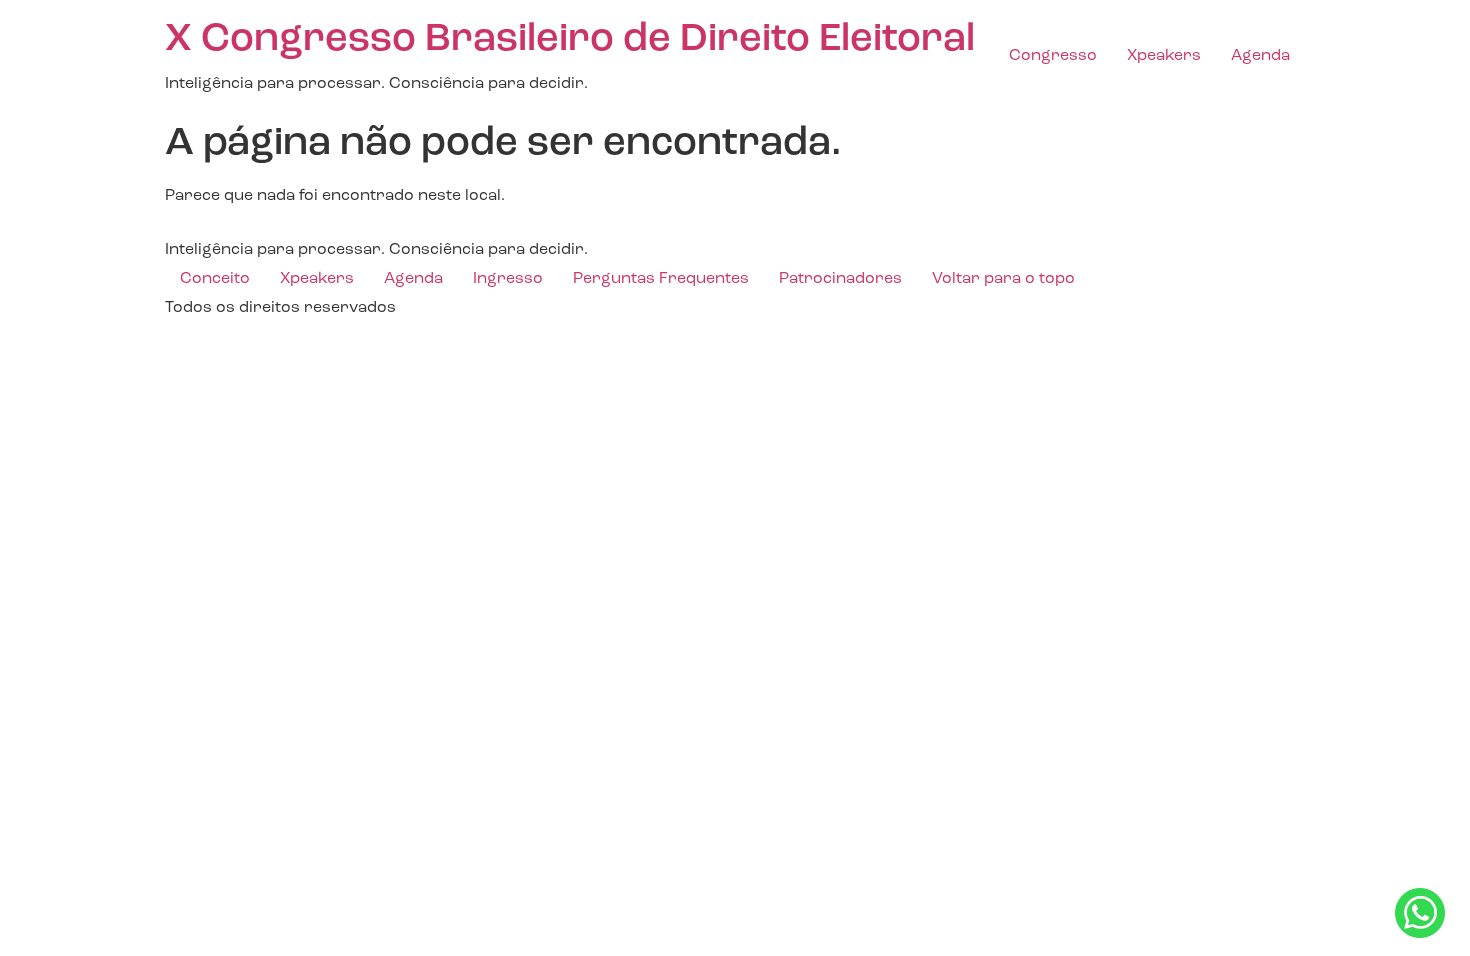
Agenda (1260, 56)
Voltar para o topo (1003, 279)
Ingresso (508, 279)
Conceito (215, 279)
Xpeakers (1164, 56)
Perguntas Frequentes (661, 279)
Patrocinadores (840, 279)
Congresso (1053, 56)
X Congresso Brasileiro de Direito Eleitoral (570, 40)
